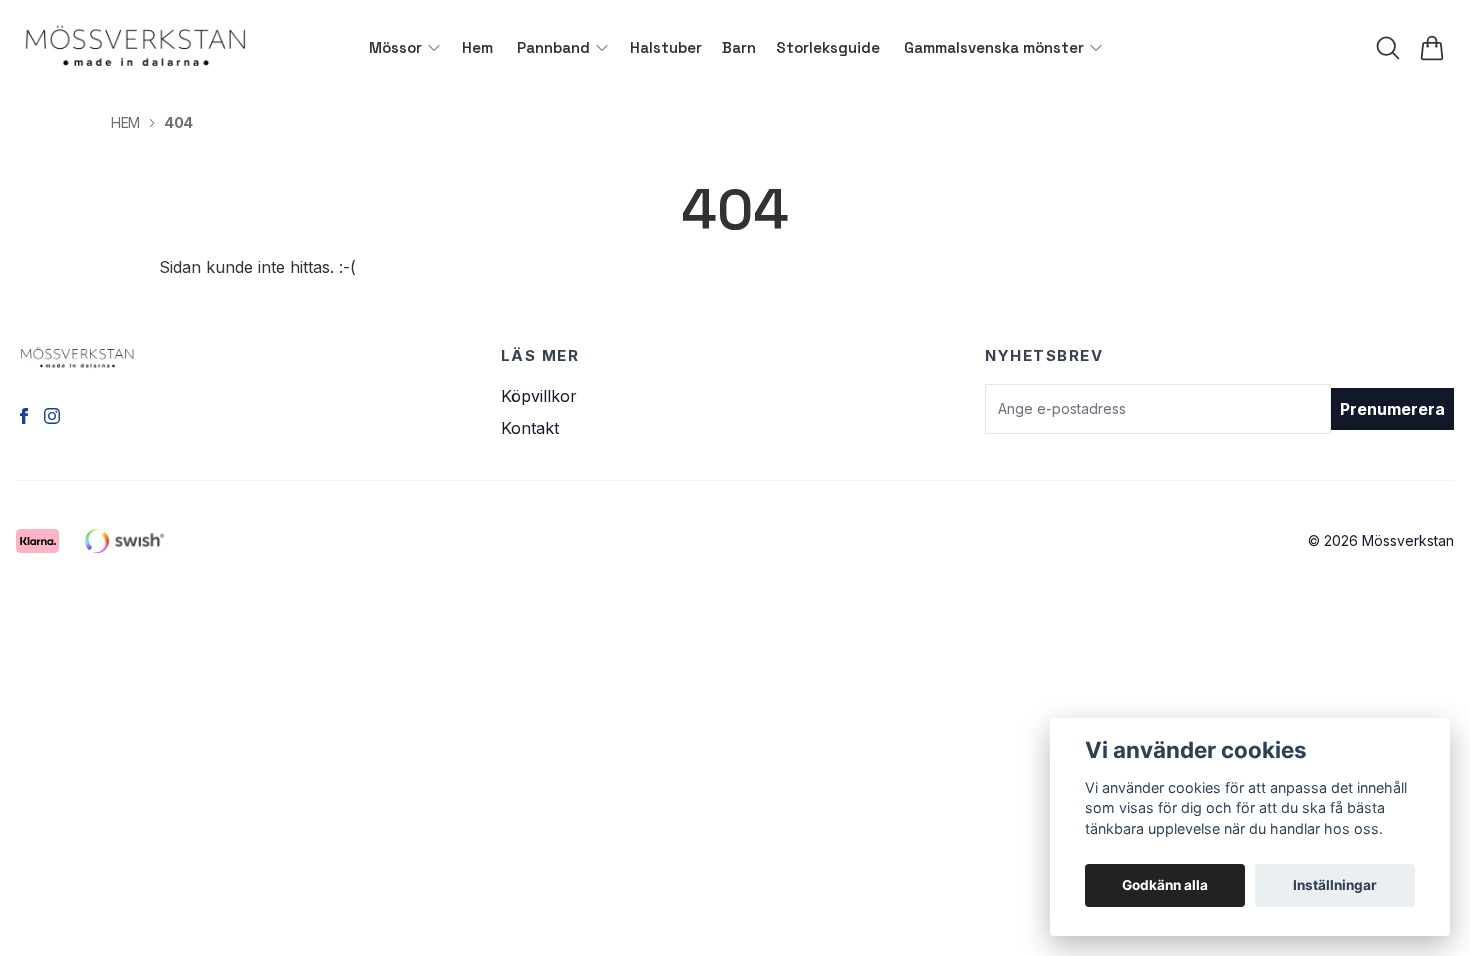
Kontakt (530, 428)
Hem (125, 122)
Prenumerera (1392, 409)
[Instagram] (52, 416)
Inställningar (1335, 885)
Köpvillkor (539, 396)
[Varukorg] (1432, 48)
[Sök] (1388, 48)
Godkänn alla (1165, 885)
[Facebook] (24, 416)
